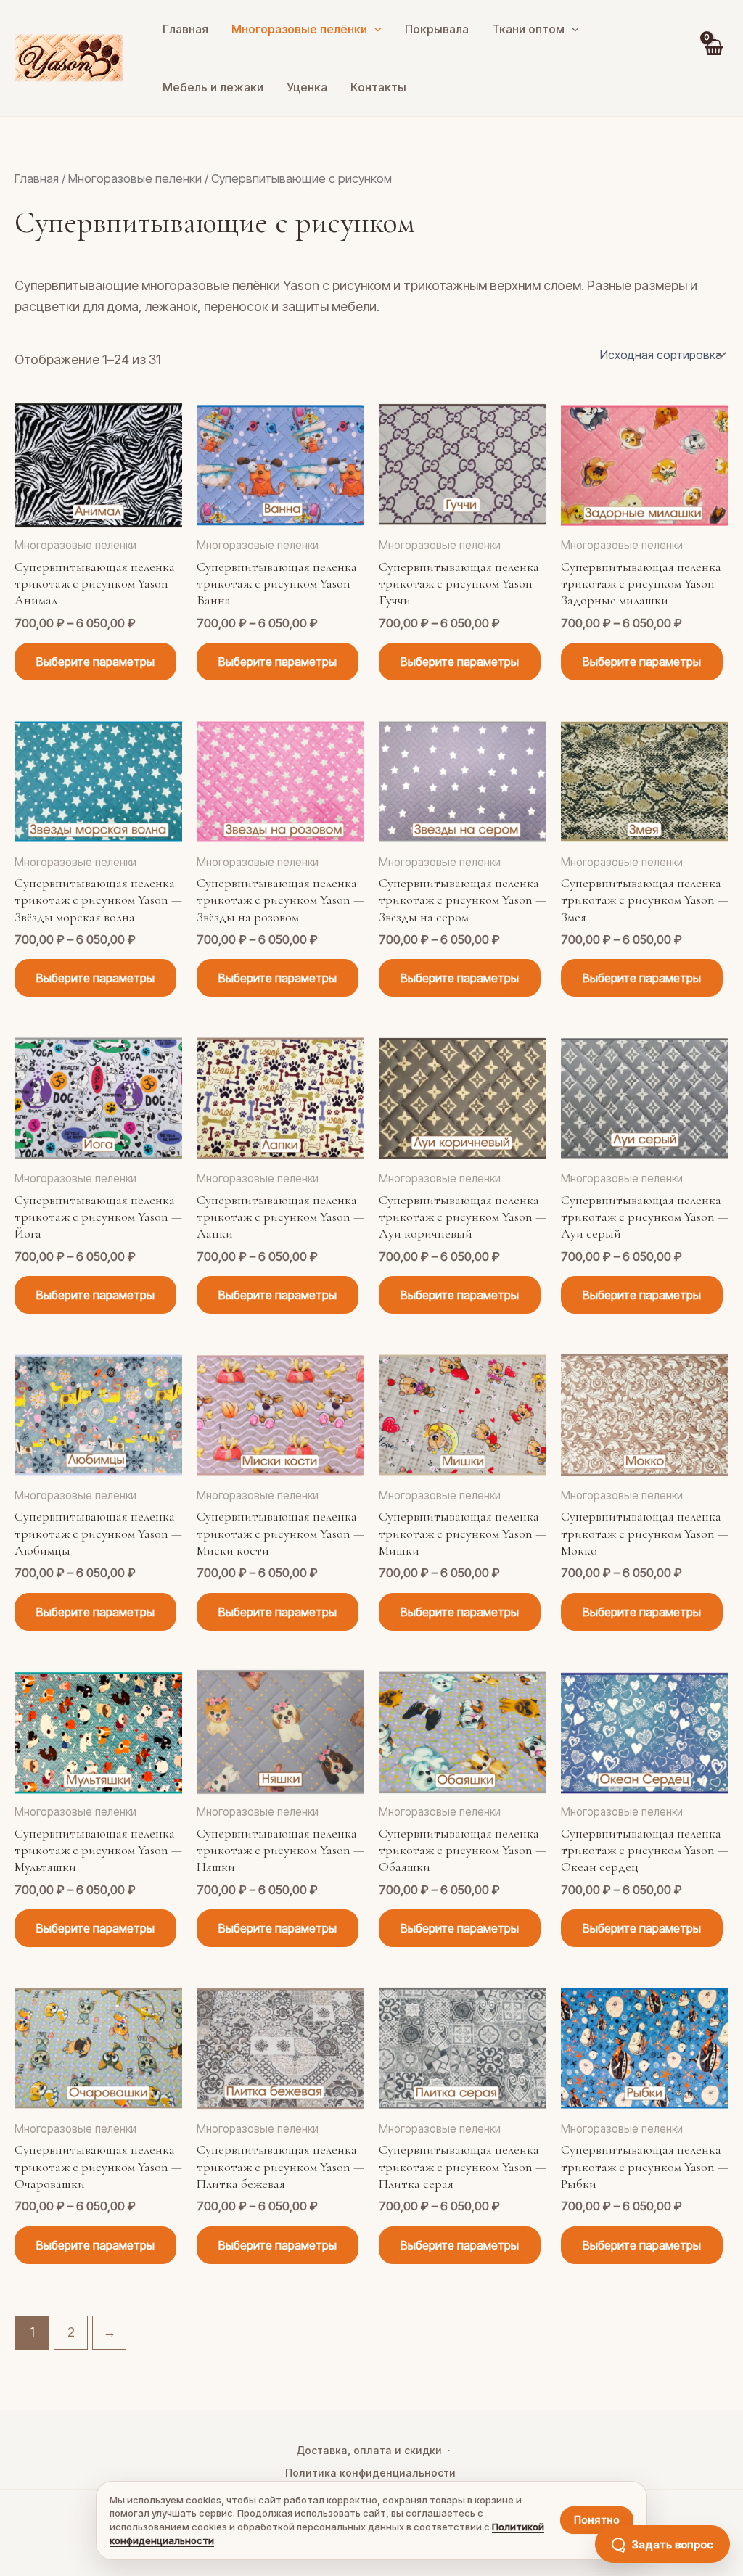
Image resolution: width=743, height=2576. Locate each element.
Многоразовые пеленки (135, 178)
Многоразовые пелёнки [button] (299, 29)
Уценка (307, 87)
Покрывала (437, 29)
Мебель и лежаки (213, 87)
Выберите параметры (95, 662)
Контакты (378, 87)
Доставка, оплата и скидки (369, 2450)
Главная (185, 29)
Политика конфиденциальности (370, 2473)
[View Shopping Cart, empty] (713, 58)
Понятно (597, 2520)
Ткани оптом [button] (528, 29)
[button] (374, 29)
